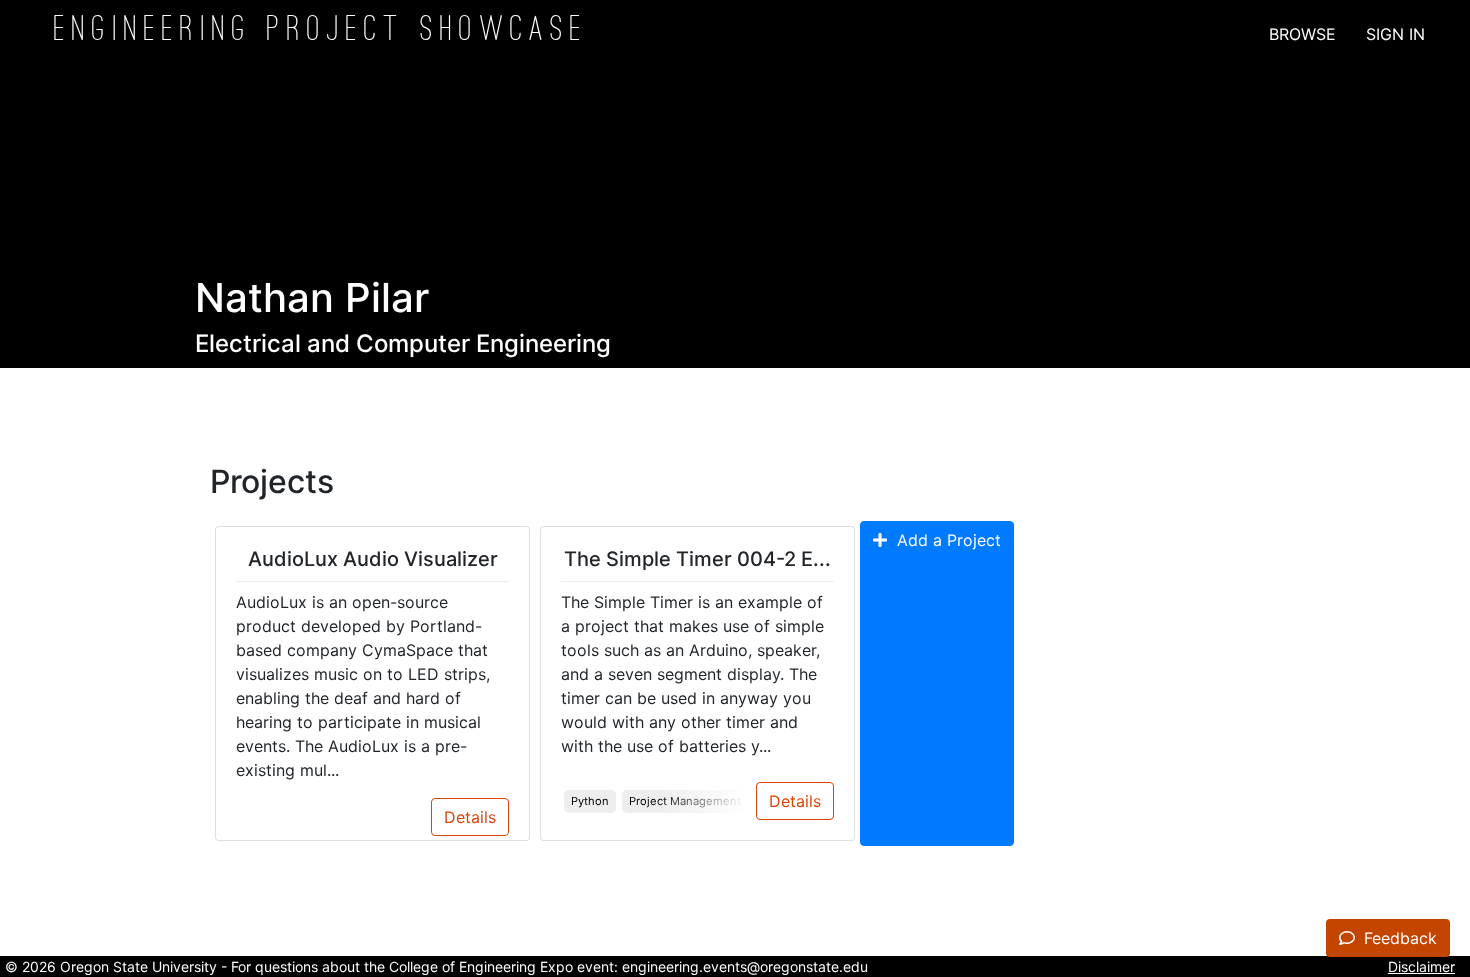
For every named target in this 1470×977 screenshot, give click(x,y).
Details (470, 817)
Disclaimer (1421, 966)
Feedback (1398, 938)
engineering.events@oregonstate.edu (745, 966)
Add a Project (944, 540)
